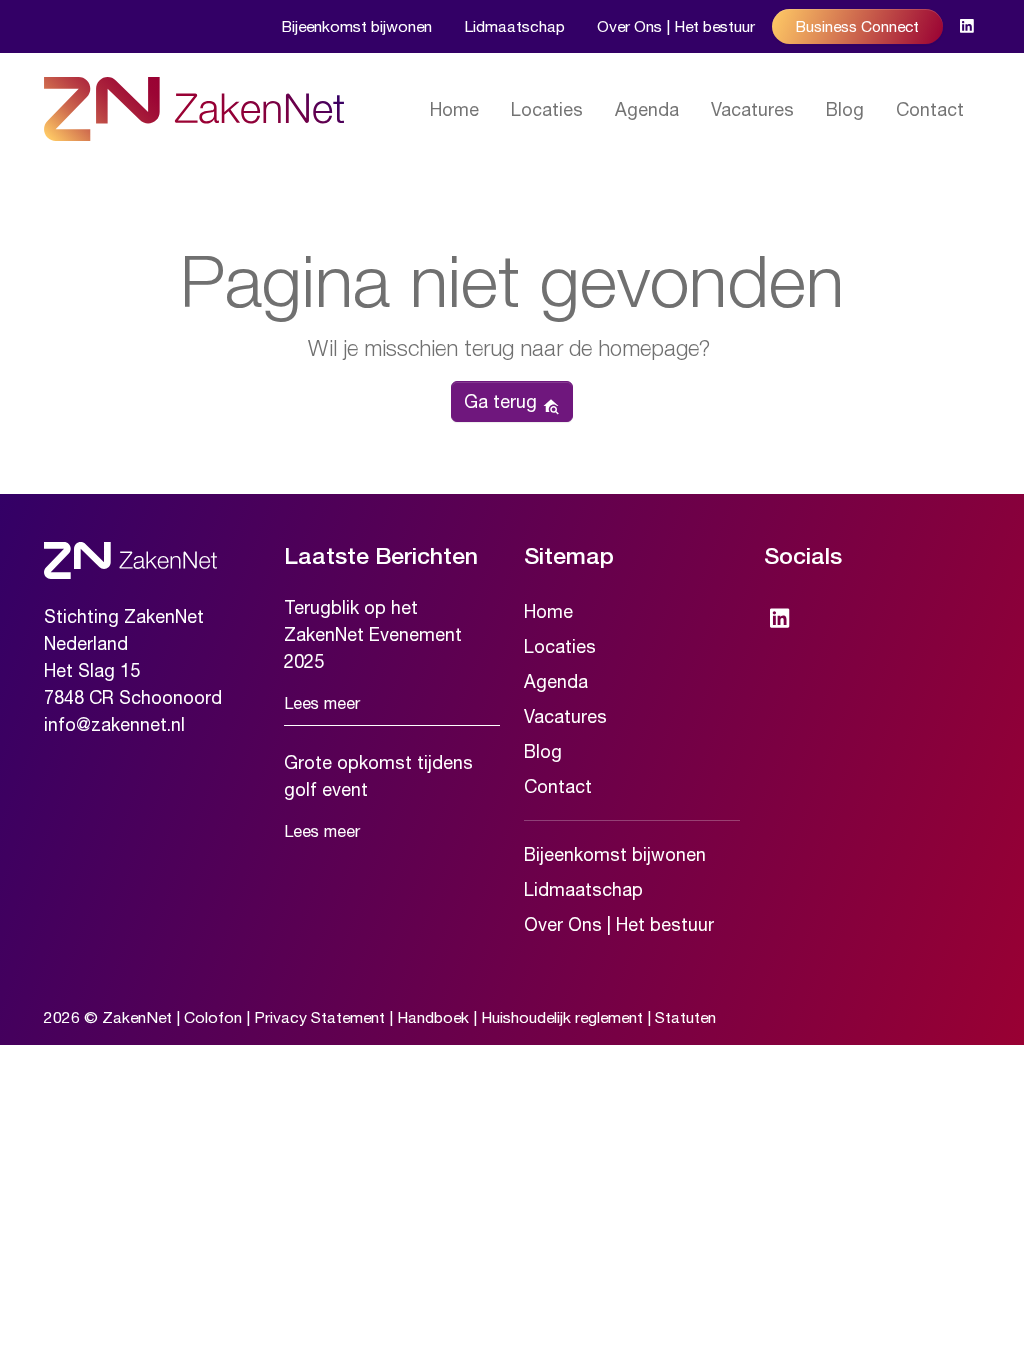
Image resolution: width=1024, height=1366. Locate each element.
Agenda (647, 109)
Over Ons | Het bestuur (676, 26)
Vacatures (752, 109)
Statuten (685, 1017)
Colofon (213, 1017)
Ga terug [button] (503, 401)
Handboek (433, 1017)
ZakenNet (137, 1017)
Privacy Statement (319, 1017)
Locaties (547, 109)
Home (454, 109)
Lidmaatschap (514, 26)
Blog (845, 109)
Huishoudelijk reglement (562, 1017)
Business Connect (857, 26)
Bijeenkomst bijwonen (356, 26)
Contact (930, 109)
